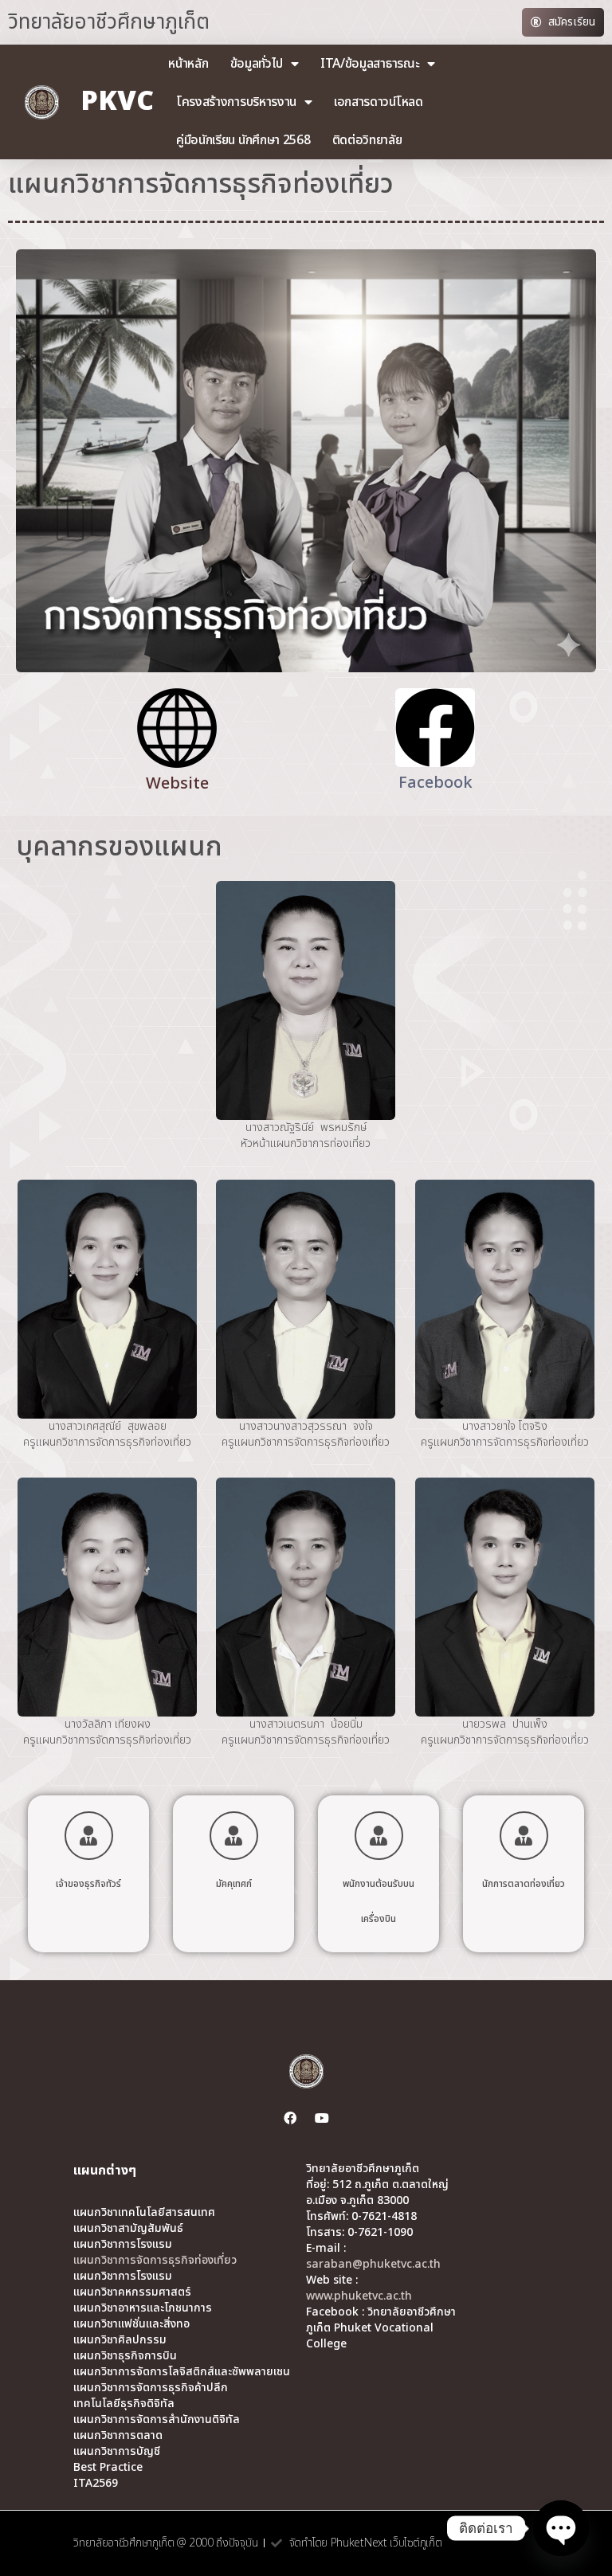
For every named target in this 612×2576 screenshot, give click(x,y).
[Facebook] (290, 2118)
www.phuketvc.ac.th (359, 2296)
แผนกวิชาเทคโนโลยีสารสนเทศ (144, 2213)
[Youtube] (322, 2118)
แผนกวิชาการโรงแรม (123, 2245)
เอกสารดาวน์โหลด (379, 102)
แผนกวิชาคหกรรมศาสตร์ (132, 2292)
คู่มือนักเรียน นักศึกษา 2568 (243, 140)
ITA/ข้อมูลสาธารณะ (370, 64)
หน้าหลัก (188, 64)
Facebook (435, 783)
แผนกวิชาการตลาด (118, 2436)
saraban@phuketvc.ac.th (373, 2264)
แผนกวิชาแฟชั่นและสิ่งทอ (131, 2324)
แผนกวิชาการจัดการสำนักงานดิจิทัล (157, 2420)
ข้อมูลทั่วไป (257, 64)
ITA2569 (96, 2484)
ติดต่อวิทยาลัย (367, 140)
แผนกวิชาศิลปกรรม (120, 2340)
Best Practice (108, 2468)
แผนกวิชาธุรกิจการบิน (125, 2356)
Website (177, 784)
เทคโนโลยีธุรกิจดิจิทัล (124, 2404)
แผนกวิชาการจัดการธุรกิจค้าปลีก (151, 2388)
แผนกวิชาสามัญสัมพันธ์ (128, 2229)
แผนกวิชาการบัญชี (117, 2452)
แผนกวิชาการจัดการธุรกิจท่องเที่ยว (155, 2261)
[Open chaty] (561, 2528)
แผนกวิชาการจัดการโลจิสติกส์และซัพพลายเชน (182, 2372)
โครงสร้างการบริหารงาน (236, 102)
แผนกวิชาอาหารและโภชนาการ (143, 2308)
